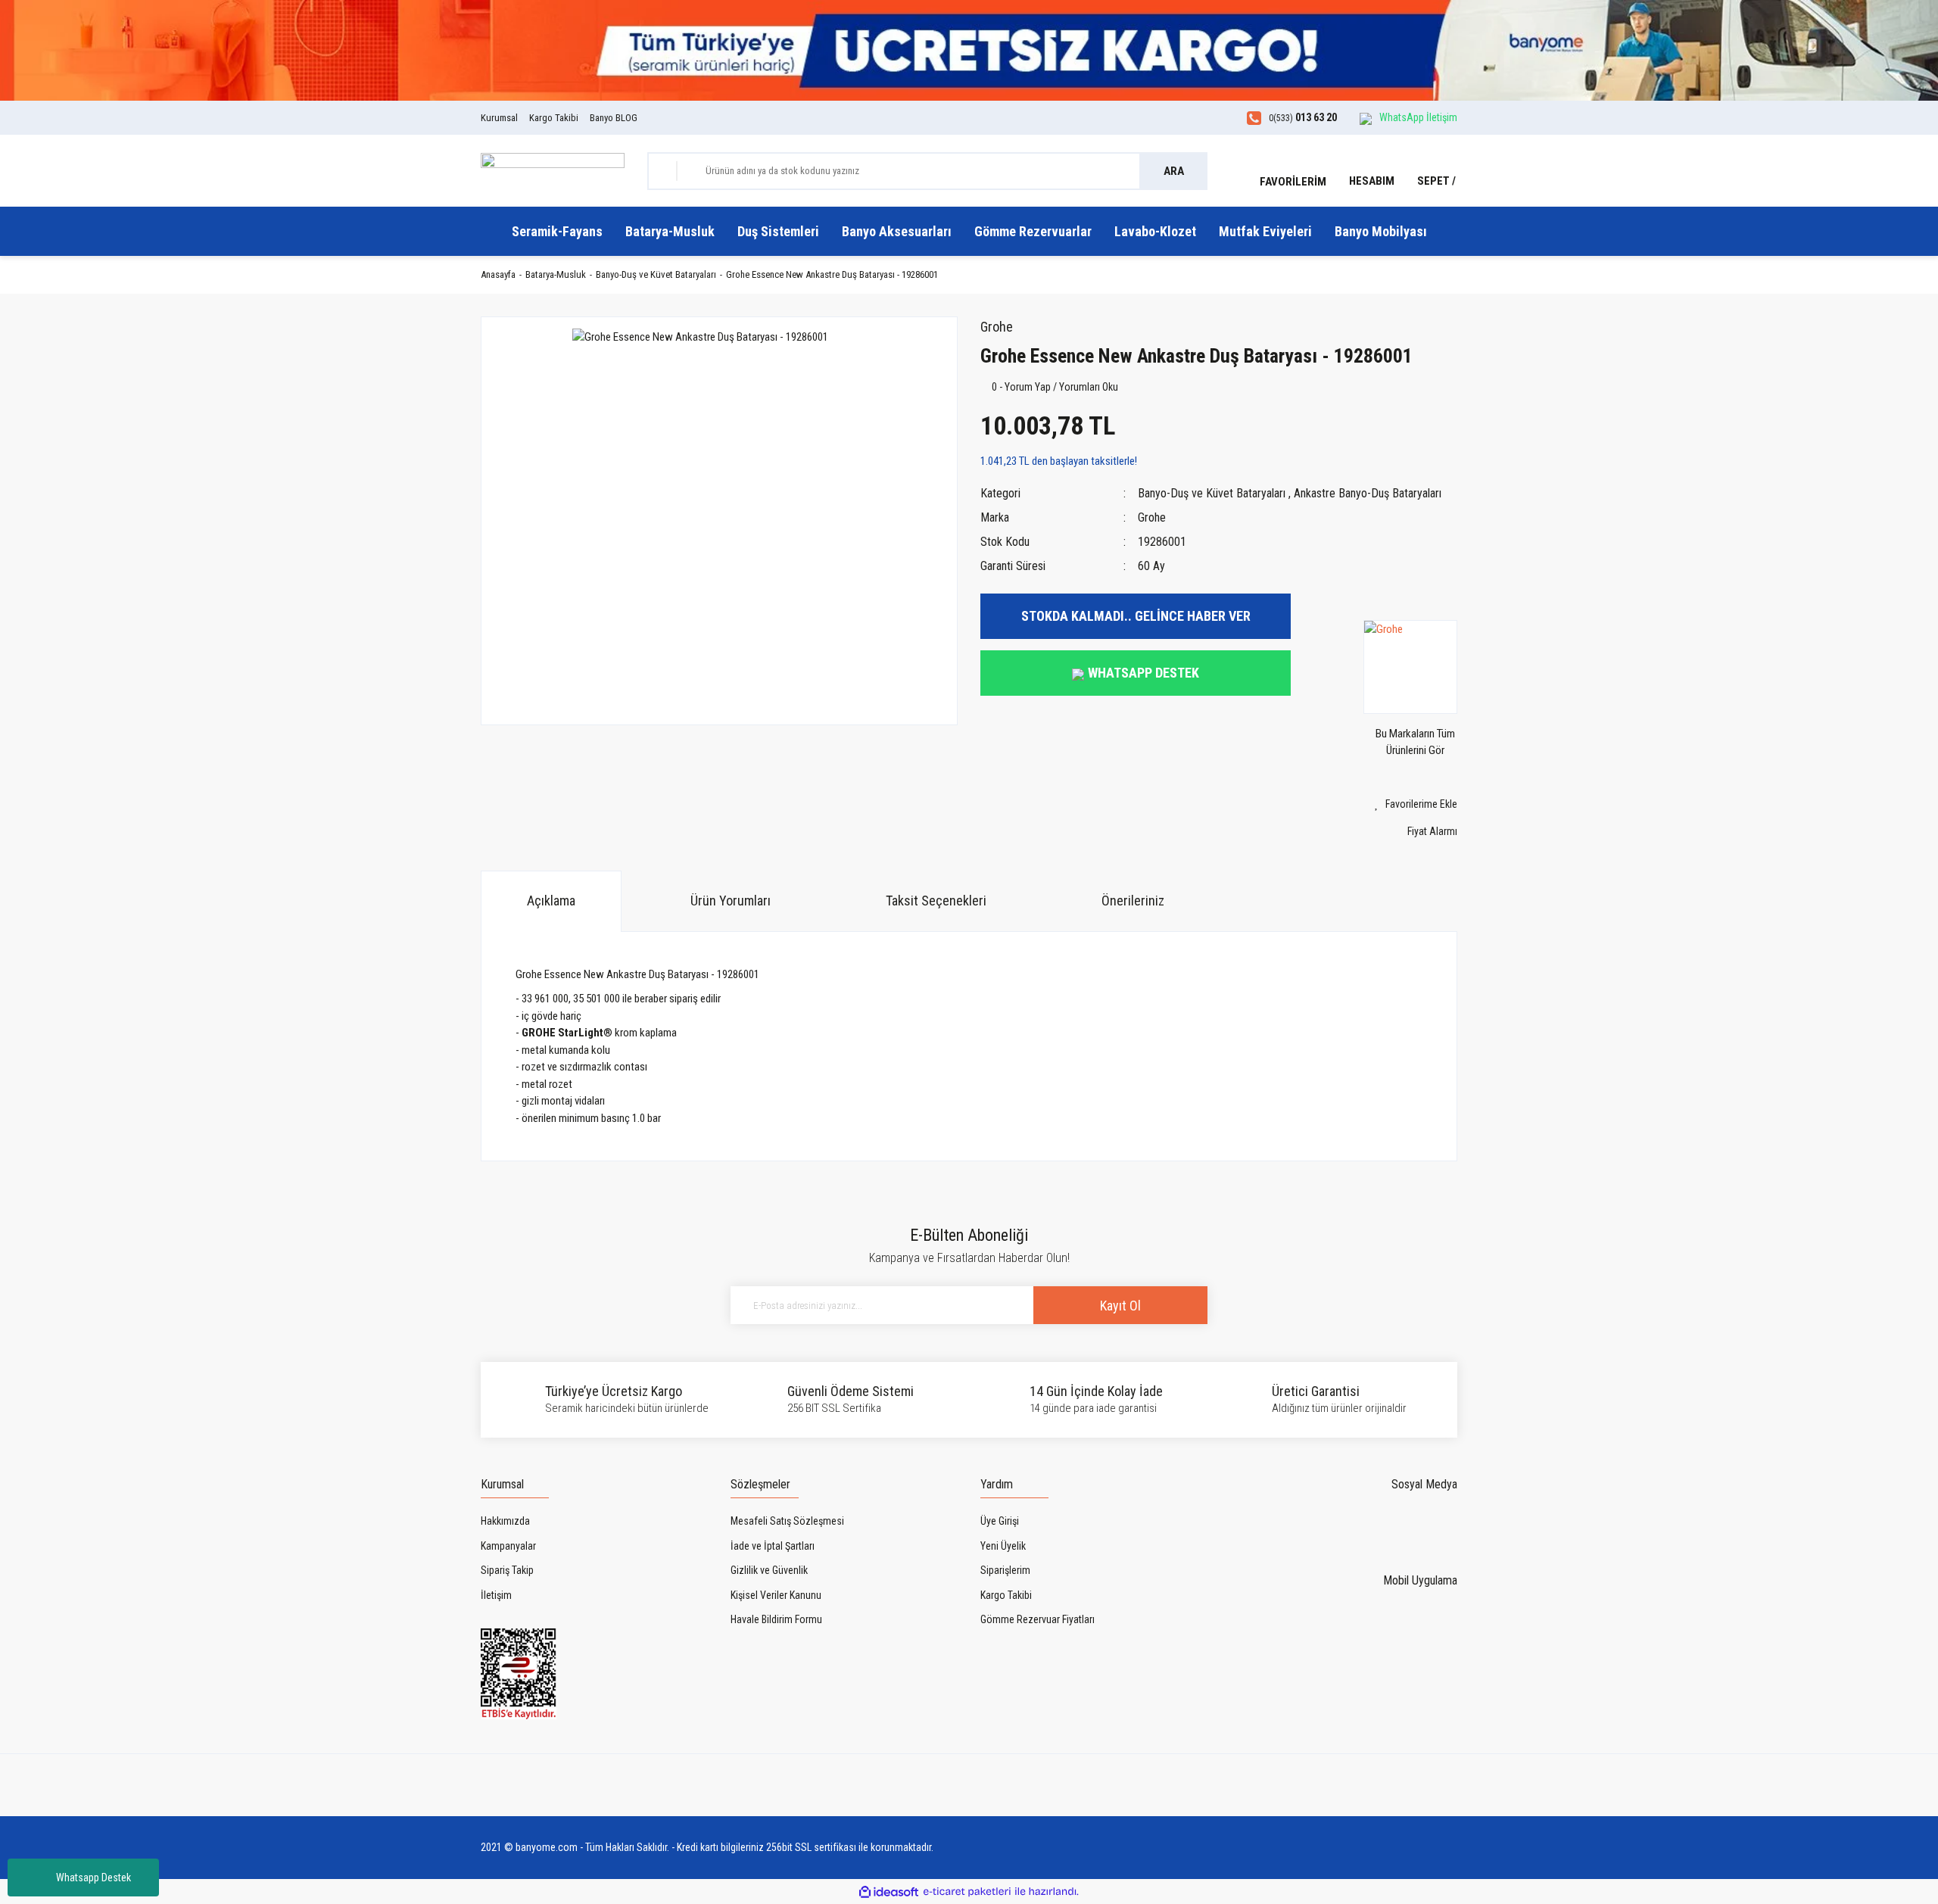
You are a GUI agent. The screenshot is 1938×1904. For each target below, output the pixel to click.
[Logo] (553, 170)
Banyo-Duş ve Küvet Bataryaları (1212, 493)
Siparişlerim (1005, 1570)
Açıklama (551, 901)
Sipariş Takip (507, 1570)
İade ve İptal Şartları (773, 1546)
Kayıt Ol (1120, 1306)
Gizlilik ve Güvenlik (769, 1570)
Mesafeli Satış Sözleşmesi (787, 1521)
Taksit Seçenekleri (936, 901)
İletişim (496, 1595)
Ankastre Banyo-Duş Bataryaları (1368, 493)
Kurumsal (499, 118)
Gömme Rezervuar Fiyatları (1038, 1619)
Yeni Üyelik (1003, 1546)
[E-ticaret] (967, 1892)
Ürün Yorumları (731, 901)
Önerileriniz (1133, 901)
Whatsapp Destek (93, 1878)
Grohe (997, 327)
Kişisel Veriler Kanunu (776, 1595)
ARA (1174, 171)
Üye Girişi (1000, 1521)
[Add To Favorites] (1385, 804)
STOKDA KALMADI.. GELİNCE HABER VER (1136, 616)
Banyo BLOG (614, 118)
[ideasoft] (889, 1892)
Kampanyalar (508, 1546)
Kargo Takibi (554, 118)
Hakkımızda (505, 1521)
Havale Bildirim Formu (776, 1619)
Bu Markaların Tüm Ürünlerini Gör (1415, 742)
